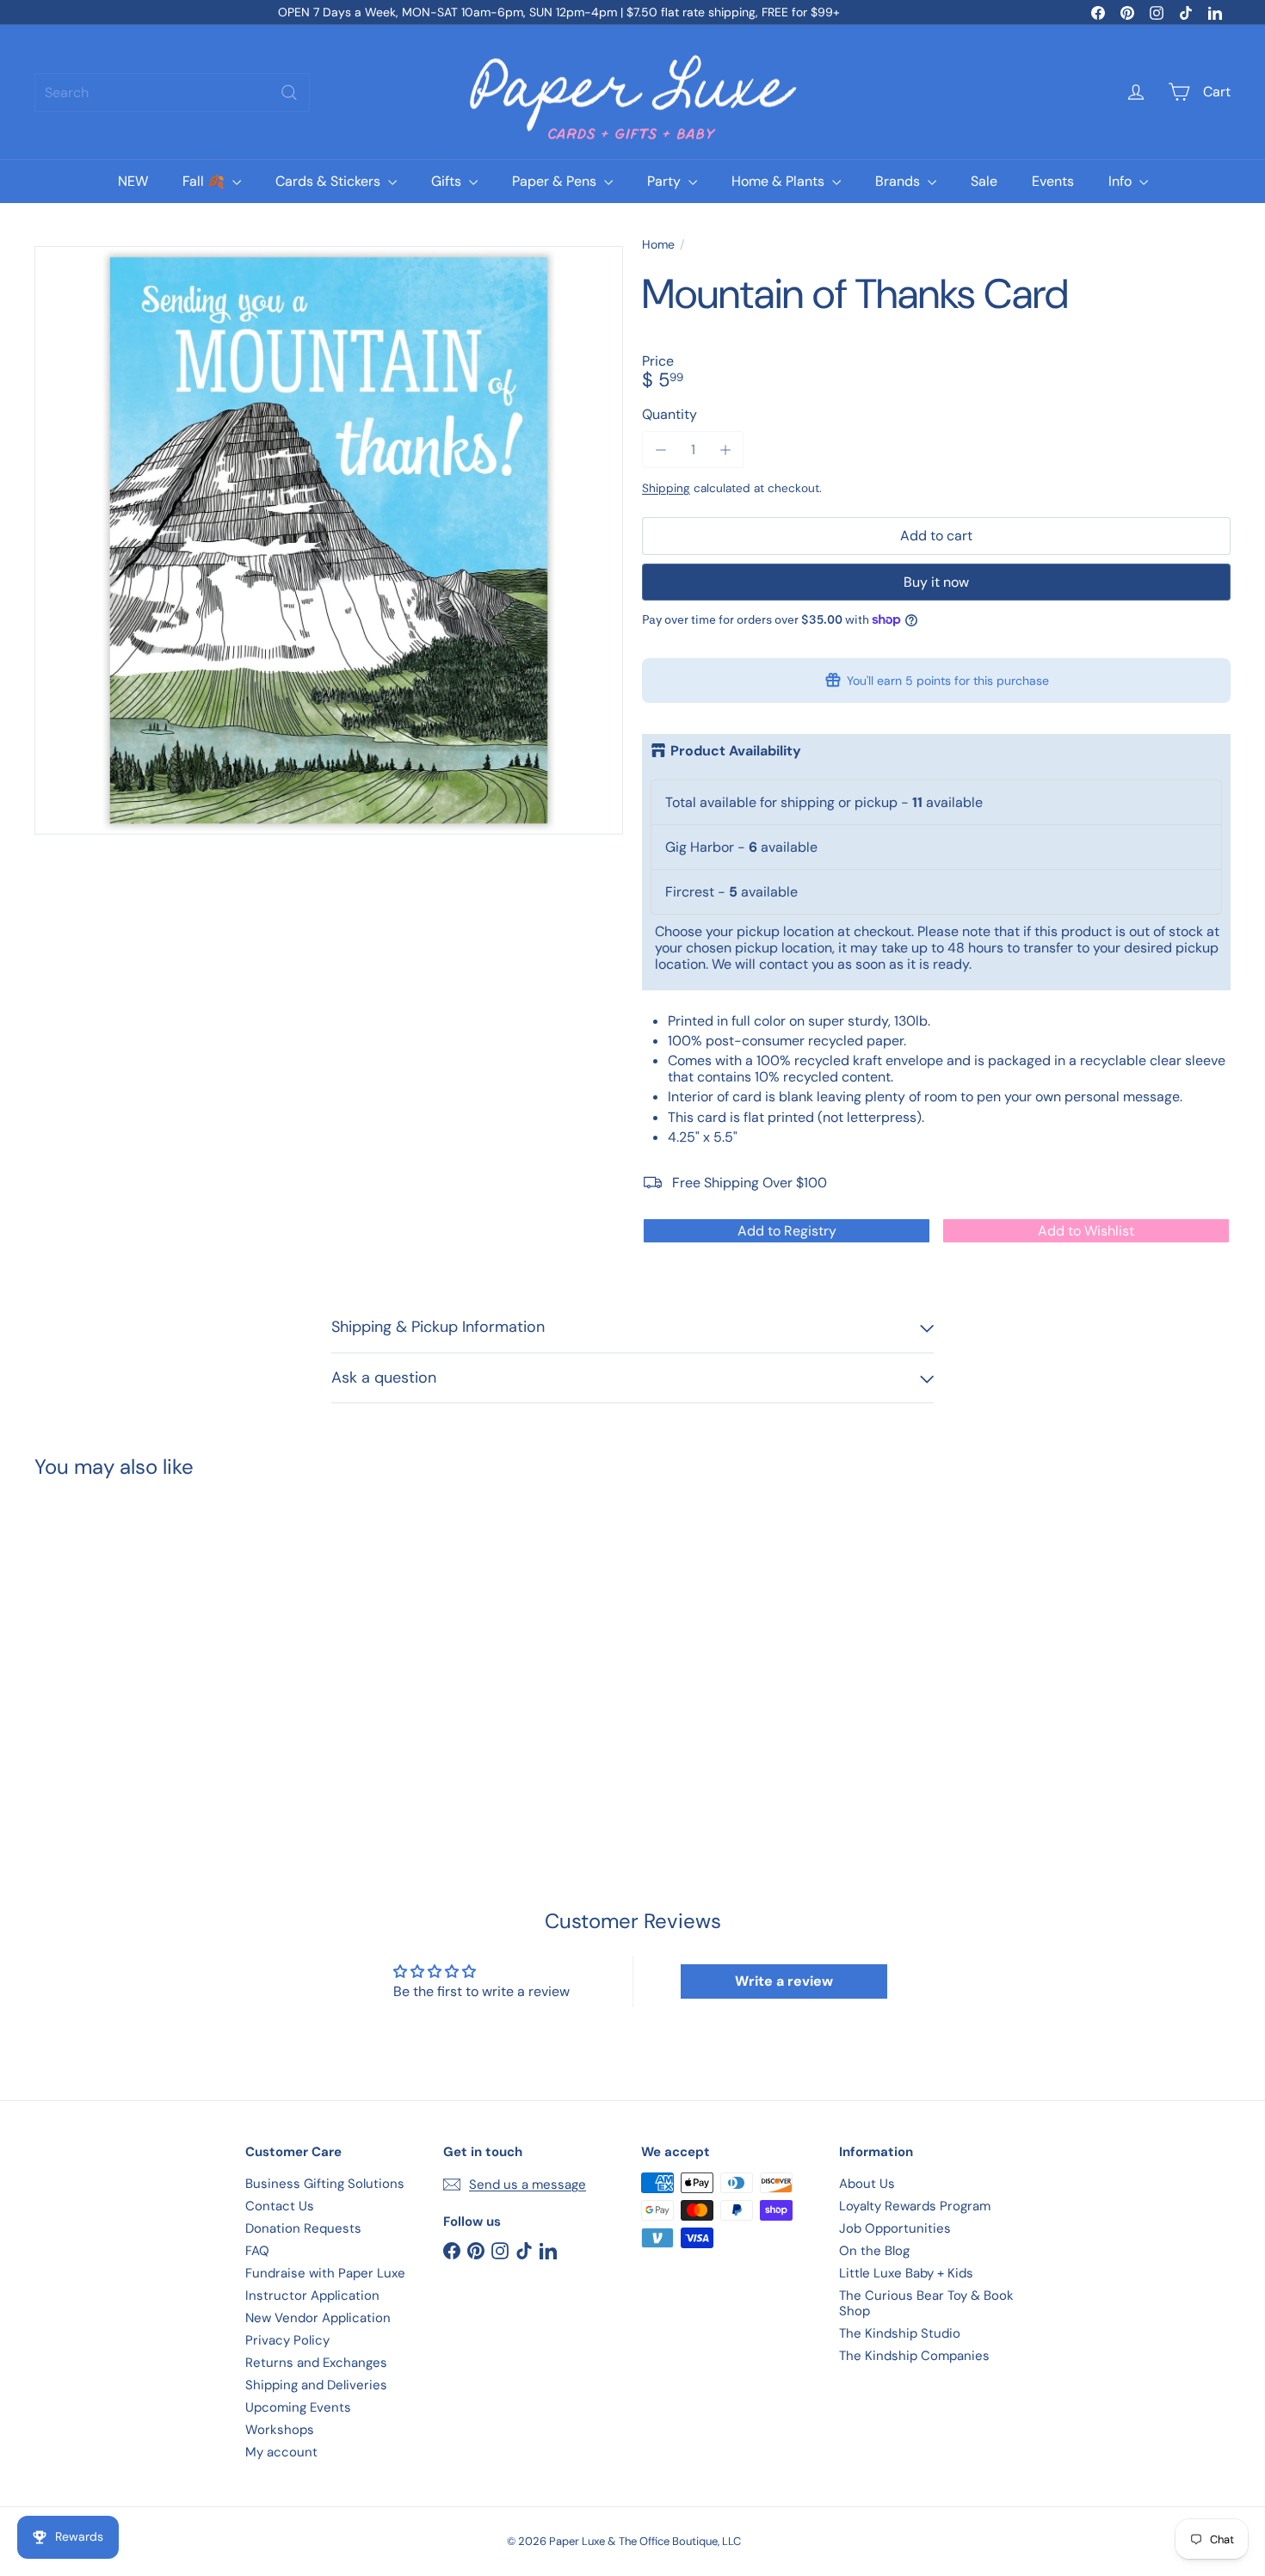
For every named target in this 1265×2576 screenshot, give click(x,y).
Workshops (280, 2430)
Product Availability (736, 751)
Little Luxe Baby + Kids (906, 2273)
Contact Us (280, 2206)
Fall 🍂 (205, 181)
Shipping (666, 488)
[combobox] (172, 92)
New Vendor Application (318, 2318)
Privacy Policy (287, 2340)
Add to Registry (787, 1231)
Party (666, 181)
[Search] (289, 92)
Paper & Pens (556, 181)
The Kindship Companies (914, 2356)
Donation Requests (303, 2228)
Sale (984, 181)
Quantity (670, 414)
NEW (133, 181)
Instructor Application (312, 2296)
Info (1122, 181)
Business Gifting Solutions (325, 2184)
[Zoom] (329, 540)
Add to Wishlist (1086, 1231)
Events (1053, 181)
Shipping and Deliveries (316, 2385)
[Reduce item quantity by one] (660, 450)
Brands (899, 181)
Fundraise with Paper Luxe (325, 2273)
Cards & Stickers (330, 181)
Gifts (448, 181)
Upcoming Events (298, 2407)
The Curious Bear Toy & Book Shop (926, 2303)
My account (281, 2452)
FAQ (257, 2251)
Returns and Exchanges (316, 2363)
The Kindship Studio (900, 2333)
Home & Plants (780, 181)
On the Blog (874, 2251)
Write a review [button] (784, 1981)
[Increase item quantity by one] (725, 450)
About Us (867, 2184)
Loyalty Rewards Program (915, 2206)
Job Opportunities (895, 2228)
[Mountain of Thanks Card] (127, 1644)
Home (658, 245)
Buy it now (936, 582)
